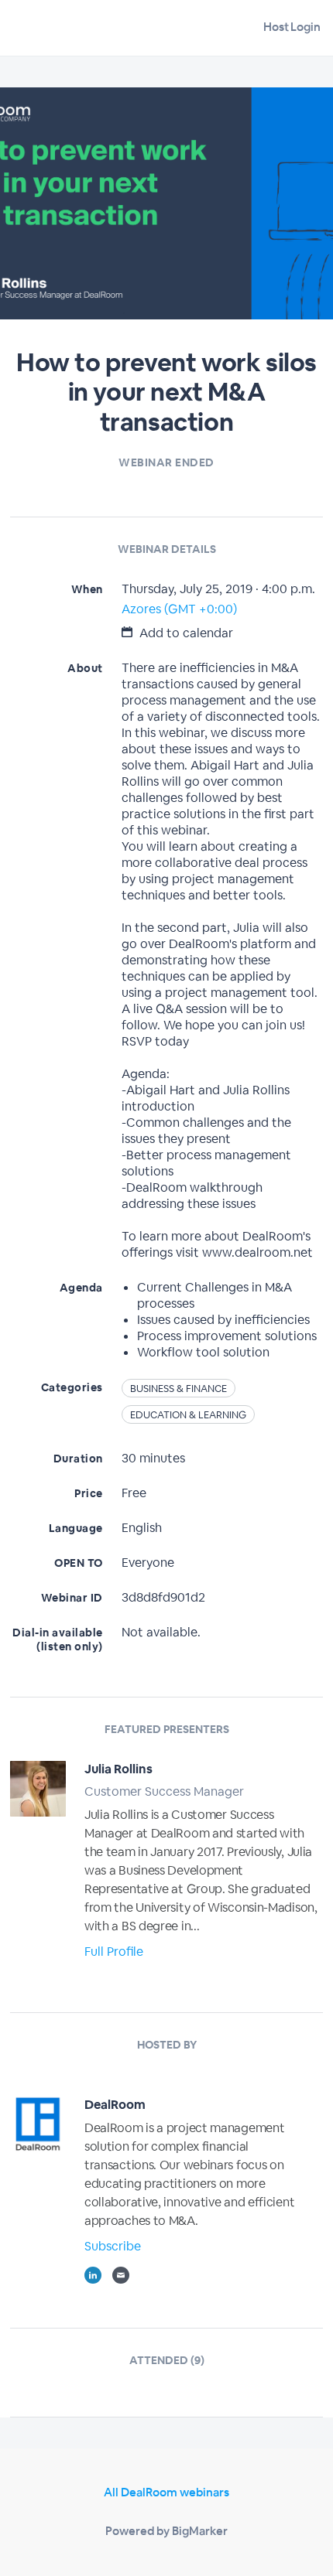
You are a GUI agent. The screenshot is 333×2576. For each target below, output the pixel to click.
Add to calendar (185, 633)
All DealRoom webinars (166, 2492)
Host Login (292, 27)
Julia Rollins (118, 1769)
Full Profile (114, 1952)
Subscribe (113, 2246)
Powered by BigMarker (166, 2531)
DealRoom (115, 2105)
